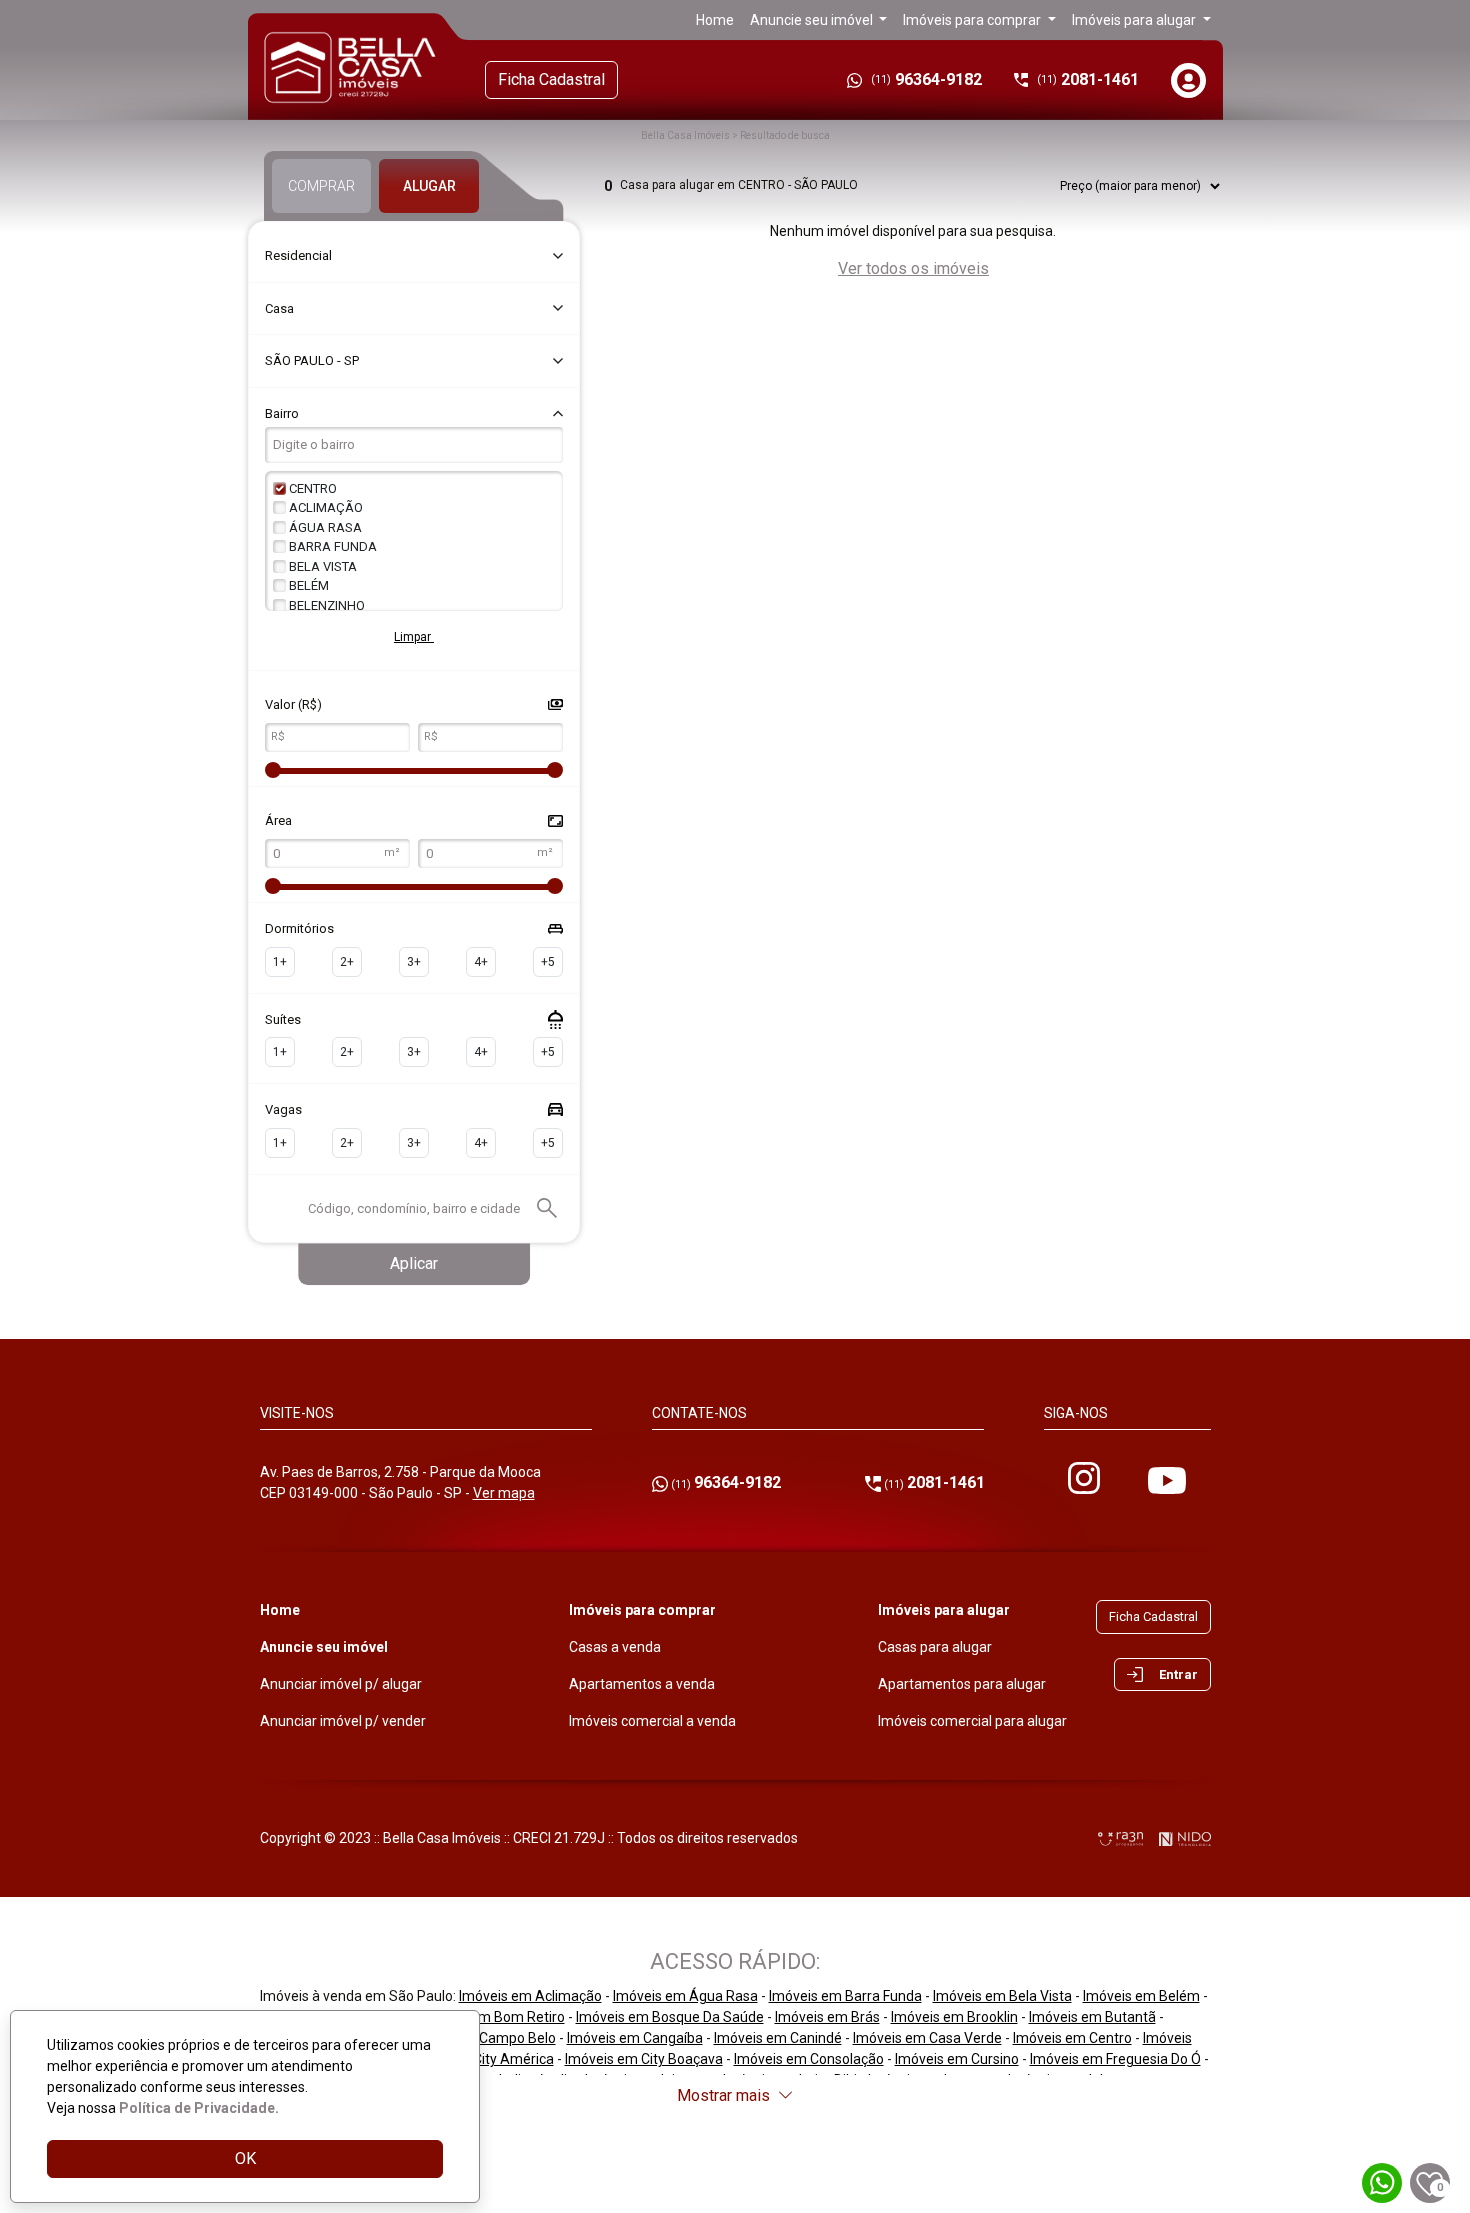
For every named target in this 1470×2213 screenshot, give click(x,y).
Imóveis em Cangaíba (635, 2038)
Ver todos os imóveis (913, 268)
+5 (548, 962)
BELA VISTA (321, 566)
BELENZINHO (325, 605)
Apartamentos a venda (642, 1684)
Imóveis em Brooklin (954, 2017)
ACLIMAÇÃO (324, 507)
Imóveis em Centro (1072, 2038)
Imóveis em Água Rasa (685, 1996)
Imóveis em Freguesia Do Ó (1115, 2059)
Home (715, 20)
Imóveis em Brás (827, 2017)
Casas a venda (615, 1647)
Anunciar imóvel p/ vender (343, 1721)
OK (245, 2158)
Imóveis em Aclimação (530, 1996)
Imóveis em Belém (1141, 1996)
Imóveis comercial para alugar (972, 1721)
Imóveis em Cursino (957, 2059)
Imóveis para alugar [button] (1135, 20)
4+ (481, 962)
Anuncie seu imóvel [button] (813, 20)
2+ (347, 962)
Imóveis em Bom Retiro (491, 2017)
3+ (414, 962)
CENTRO (311, 488)
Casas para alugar (935, 1647)
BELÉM (307, 585)
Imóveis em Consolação (809, 2059)
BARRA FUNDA (331, 546)
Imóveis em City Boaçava (644, 2059)
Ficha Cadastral (551, 79)
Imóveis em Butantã (1092, 2017)
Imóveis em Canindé (778, 2038)
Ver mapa (504, 1493)
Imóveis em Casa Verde (927, 2038)
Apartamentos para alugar (962, 1684)
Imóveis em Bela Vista (1002, 1996)
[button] (1191, 80)
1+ (280, 962)
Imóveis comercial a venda (652, 1721)
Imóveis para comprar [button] (973, 20)
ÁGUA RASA (324, 527)
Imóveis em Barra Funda (845, 1996)
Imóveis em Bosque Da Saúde (670, 2017)
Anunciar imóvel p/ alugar (341, 1684)
